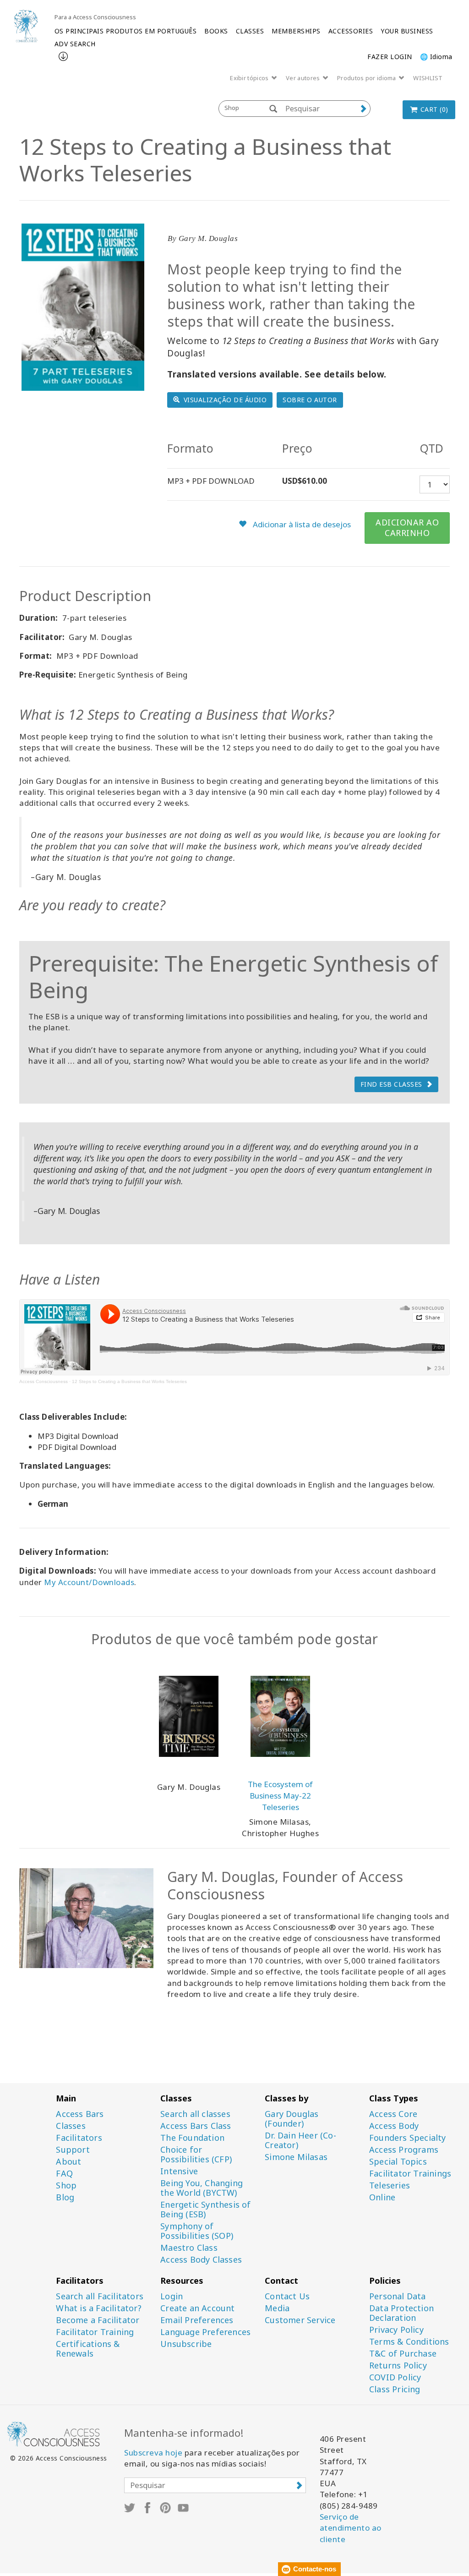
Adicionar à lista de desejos (301, 524)
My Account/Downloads (89, 1582)
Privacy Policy (396, 2330)
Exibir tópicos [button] (250, 78)
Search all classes (195, 2114)
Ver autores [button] (304, 78)
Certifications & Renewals (88, 2349)
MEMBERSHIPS (296, 31)
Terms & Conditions (409, 2342)
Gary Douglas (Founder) (292, 2119)
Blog (65, 2197)
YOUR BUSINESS (407, 31)
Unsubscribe (186, 2344)
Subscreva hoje (153, 2453)
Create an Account (197, 2308)
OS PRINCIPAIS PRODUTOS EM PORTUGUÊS (126, 31)
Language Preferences (205, 2332)
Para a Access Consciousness (95, 17)
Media (277, 2308)
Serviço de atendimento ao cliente (351, 2528)
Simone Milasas (296, 2157)
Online (382, 2197)
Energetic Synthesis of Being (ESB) (205, 2210)
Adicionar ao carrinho (407, 528)
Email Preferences (197, 2320)
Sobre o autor (310, 400)
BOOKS (216, 31)
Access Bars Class (196, 2126)
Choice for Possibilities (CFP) (196, 2155)
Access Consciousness (44, 1381)
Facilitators (79, 2138)
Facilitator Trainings (410, 2174)
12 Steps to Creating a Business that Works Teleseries (129, 1381)
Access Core (393, 2114)
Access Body (394, 2126)
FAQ (64, 2174)
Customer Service (300, 2320)
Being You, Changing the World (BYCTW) (202, 2188)
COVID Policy (395, 2377)
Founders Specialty (408, 2138)
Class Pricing (395, 2389)
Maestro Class (189, 2248)
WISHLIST (428, 78)
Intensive (179, 2171)
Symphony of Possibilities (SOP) (197, 2231)
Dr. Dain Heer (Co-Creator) (300, 2140)
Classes (71, 2126)
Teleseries (390, 2185)
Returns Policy (398, 2365)
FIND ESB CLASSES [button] (391, 1084)
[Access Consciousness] (26, 26)
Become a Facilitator (98, 2320)
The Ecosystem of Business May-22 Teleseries (280, 1796)
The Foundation (192, 2138)
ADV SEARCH (75, 44)
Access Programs (404, 2150)
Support (73, 2150)
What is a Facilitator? (98, 2308)
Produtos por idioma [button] (367, 78)
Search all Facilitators (100, 2296)
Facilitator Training (95, 2332)
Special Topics (398, 2162)
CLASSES (250, 31)
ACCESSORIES (351, 31)
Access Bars (80, 2114)
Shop (66, 2185)
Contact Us (287, 2296)
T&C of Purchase (403, 2354)
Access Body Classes (201, 2260)
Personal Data (398, 2296)
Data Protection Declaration (401, 2313)
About (68, 2162)
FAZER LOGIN (390, 57)
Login (172, 2296)
